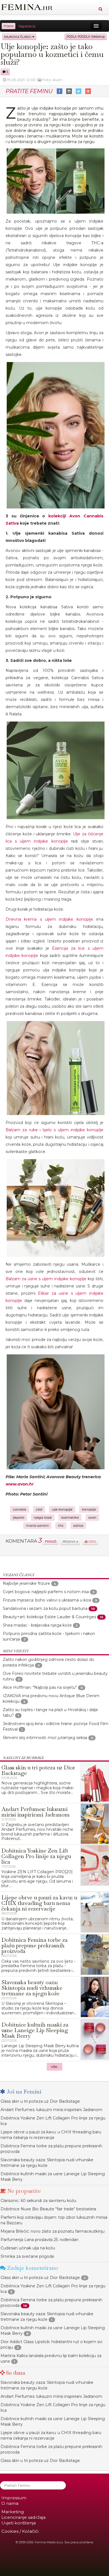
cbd (39, 1509)
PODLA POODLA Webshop (86, 37)
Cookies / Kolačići (20, 2531)
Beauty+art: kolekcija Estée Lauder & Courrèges (49, 1617)
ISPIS (92, 1542)
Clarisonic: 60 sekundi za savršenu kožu (38, 2201)
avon (92, 1518)
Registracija (27, 26)
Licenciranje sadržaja (23, 2517)
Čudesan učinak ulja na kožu (28, 2248)
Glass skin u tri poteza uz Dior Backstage (40, 2101)
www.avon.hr (20, 1484)
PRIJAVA (69, 1542)
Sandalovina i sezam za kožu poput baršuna (45, 1608)
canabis (20, 1509)
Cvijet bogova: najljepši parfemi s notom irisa (46, 1592)
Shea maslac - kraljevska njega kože (37, 1625)
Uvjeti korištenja (19, 2523)
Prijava (9, 26)
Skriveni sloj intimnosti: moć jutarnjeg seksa (45, 1738)
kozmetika (70, 1518)
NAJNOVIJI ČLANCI (18, 37)
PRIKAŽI (51, 1541)
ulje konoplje (62, 1509)
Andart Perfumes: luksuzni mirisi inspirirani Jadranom (51, 2110)
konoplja (89, 1509)
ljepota (19, 1518)
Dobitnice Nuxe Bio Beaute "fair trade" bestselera (48, 2209)
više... (55, 2067)
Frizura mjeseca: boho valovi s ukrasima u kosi (47, 1600)
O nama (10, 2503)
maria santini (37, 1526)
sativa (78, 1526)
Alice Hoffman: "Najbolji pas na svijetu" (40, 1687)
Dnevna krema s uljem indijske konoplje (49, 919)
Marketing (13, 2512)
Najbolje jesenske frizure (26, 1583)
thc (61, 1526)
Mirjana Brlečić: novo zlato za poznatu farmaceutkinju (53, 2231)
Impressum (14, 2498)
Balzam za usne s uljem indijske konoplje (46, 1279)
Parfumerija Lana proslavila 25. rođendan (40, 2240)
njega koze (43, 1518)
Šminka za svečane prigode (27, 2256)
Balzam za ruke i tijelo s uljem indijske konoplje (54, 1130)
